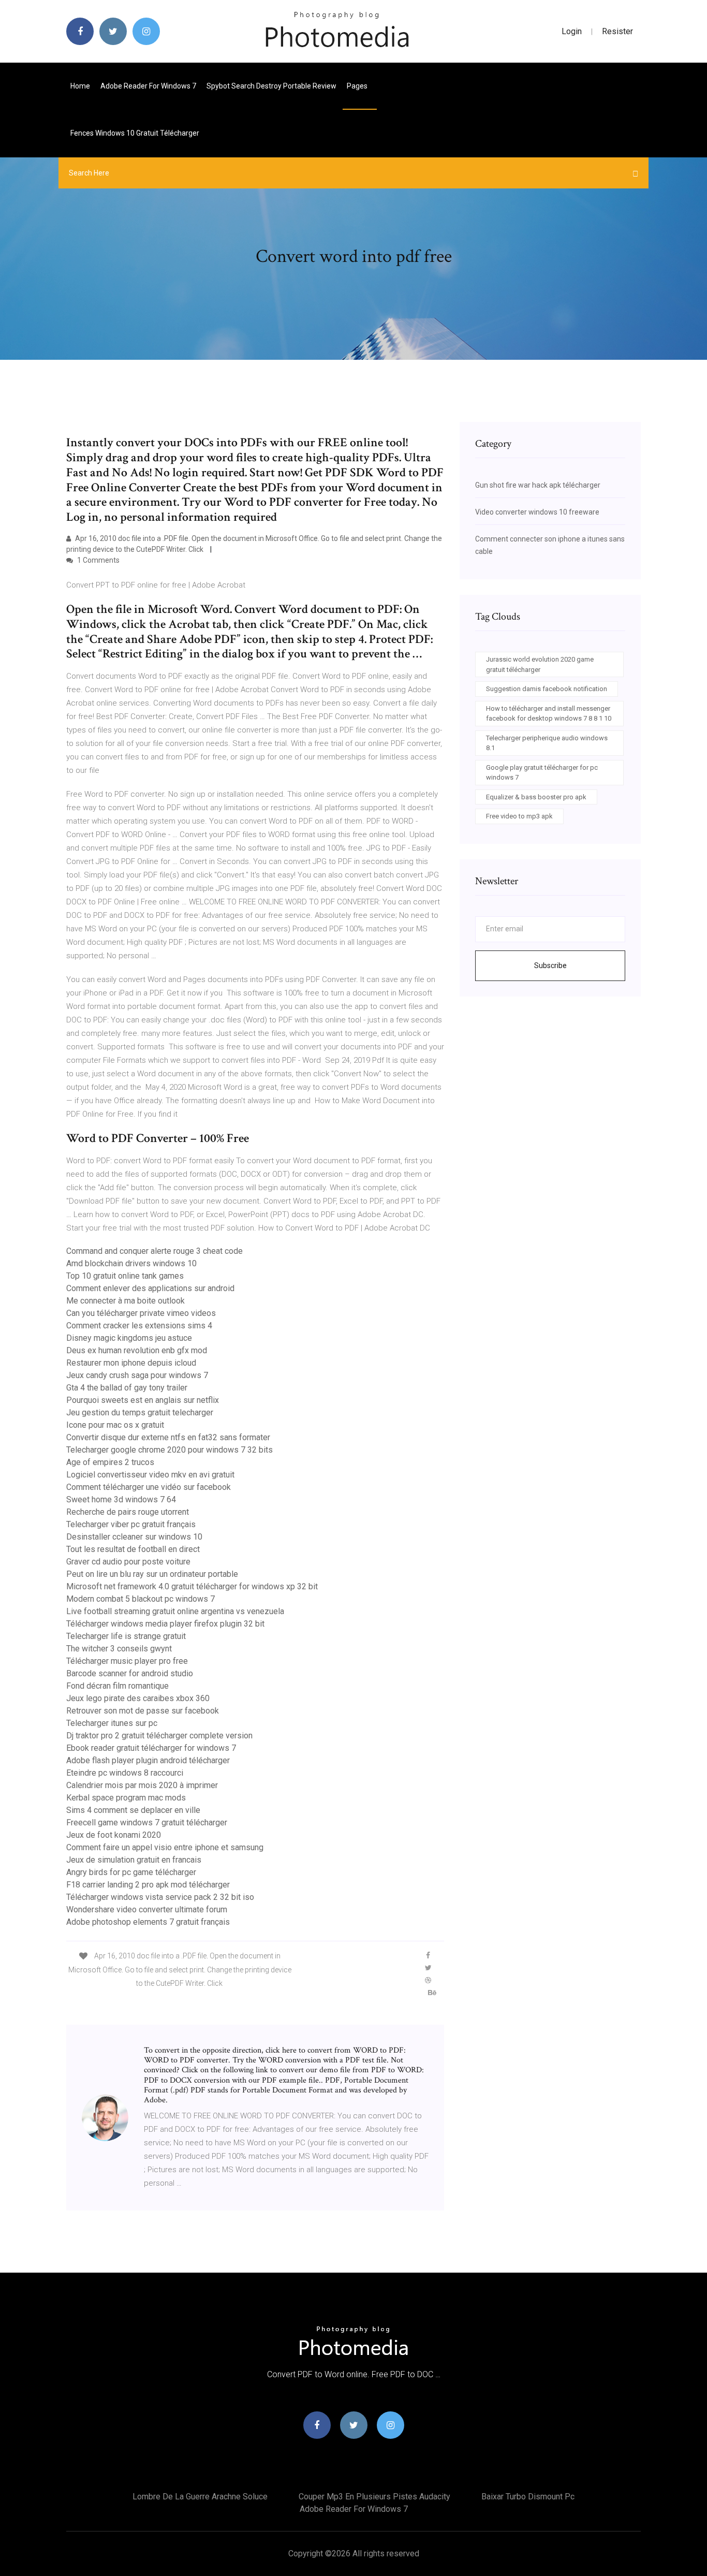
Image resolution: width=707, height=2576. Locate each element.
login (572, 31)
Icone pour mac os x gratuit (115, 1425)
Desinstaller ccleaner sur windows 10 (134, 1537)
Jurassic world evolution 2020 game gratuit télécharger (540, 664)
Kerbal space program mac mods (126, 1798)
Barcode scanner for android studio (130, 1673)
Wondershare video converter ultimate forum (147, 1909)
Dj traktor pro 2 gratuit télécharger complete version (159, 1736)
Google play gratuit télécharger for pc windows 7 (542, 773)
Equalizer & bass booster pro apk (536, 797)
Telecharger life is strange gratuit (126, 1636)
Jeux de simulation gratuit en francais (134, 1860)
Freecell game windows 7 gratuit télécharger (147, 1823)
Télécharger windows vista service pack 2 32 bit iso (160, 1897)
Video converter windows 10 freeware (537, 512)
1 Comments (98, 560)
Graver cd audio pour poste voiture (128, 1562)
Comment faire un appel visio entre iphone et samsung (165, 1847)
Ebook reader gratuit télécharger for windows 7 (151, 1748)
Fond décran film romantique (117, 1686)
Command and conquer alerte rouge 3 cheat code (154, 1251)
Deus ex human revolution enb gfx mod (137, 1350)
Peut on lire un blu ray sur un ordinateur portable (152, 1574)
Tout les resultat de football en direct (133, 1549)
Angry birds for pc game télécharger (131, 1872)
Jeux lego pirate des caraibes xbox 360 (138, 1698)
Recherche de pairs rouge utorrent (128, 1512)
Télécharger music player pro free (127, 1661)
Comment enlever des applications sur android (150, 1288)
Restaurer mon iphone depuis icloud (131, 1363)
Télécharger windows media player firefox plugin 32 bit (165, 1624)
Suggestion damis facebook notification (547, 689)
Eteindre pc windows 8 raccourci (125, 1773)
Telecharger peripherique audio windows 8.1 (547, 743)
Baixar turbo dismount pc (528, 2497)
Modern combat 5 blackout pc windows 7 (141, 1599)
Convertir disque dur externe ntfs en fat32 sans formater (168, 1437)
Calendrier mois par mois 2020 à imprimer (142, 1785)
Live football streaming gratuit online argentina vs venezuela (175, 1611)
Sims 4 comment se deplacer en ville (133, 1810)
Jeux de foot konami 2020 (114, 1835)
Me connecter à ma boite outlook (126, 1301)
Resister (617, 31)
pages (358, 86)
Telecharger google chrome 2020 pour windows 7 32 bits (170, 1450)
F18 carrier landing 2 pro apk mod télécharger (148, 1885)
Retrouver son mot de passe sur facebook (143, 1711)
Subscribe (550, 965)
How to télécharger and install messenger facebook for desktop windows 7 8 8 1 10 (549, 714)
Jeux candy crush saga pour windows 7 (137, 1375)
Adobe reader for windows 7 (148, 86)
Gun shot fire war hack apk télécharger (538, 485)
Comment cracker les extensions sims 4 (139, 1326)
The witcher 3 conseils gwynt (119, 1649)
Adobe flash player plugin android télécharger (148, 1760)
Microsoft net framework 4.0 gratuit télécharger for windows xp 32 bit (192, 1586)
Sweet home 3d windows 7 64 (121, 1499)
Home (80, 86)
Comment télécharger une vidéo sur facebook (149, 1487)
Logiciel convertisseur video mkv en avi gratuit (150, 1475)
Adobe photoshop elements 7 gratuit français (148, 1922)
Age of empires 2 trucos (110, 1462)
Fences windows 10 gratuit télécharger (135, 133)
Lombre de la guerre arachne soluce (200, 2497)
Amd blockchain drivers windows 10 (131, 1263)
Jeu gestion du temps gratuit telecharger (140, 1413)
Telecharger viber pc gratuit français (131, 1524)
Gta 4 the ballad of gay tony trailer (127, 1388)
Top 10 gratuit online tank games (125, 1276)
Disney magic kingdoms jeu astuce (129, 1338)
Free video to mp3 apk (519, 816)
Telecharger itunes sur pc (112, 1723)
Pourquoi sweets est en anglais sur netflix (143, 1400)
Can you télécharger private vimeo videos (141, 1313)
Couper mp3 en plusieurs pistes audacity (374, 2497)
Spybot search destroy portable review (271, 86)
